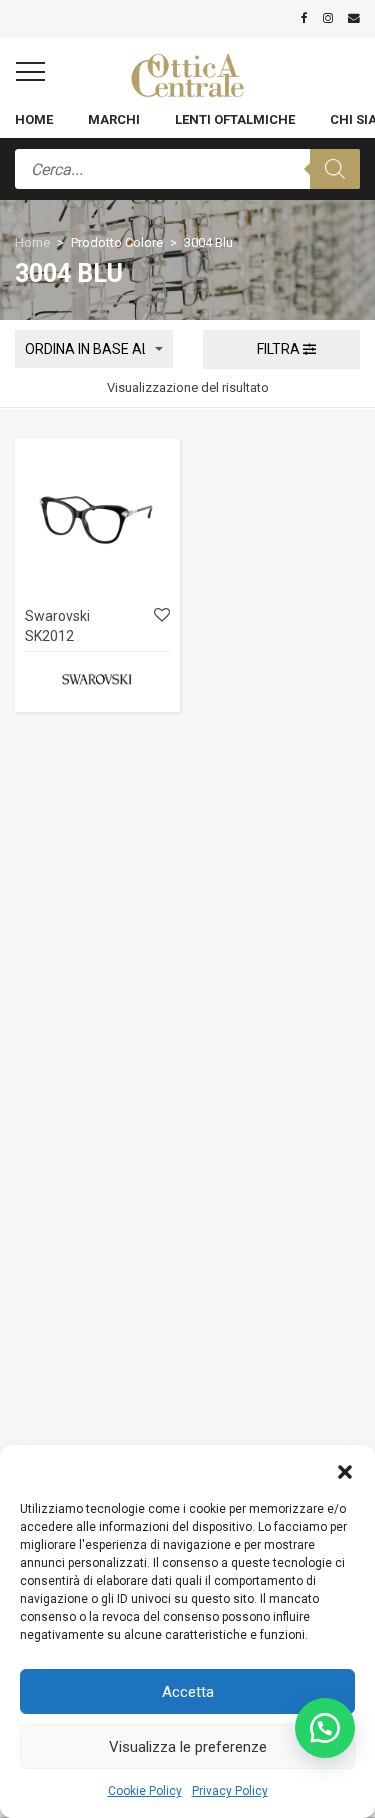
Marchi (114, 119)
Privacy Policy (230, 1791)
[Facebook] (304, 18)
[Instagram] (328, 18)
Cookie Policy (145, 1791)
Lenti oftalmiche (235, 119)
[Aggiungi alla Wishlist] (160, 615)
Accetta (188, 1692)
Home (34, 119)
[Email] (354, 18)
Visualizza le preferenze (188, 1747)
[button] (345, 1470)
